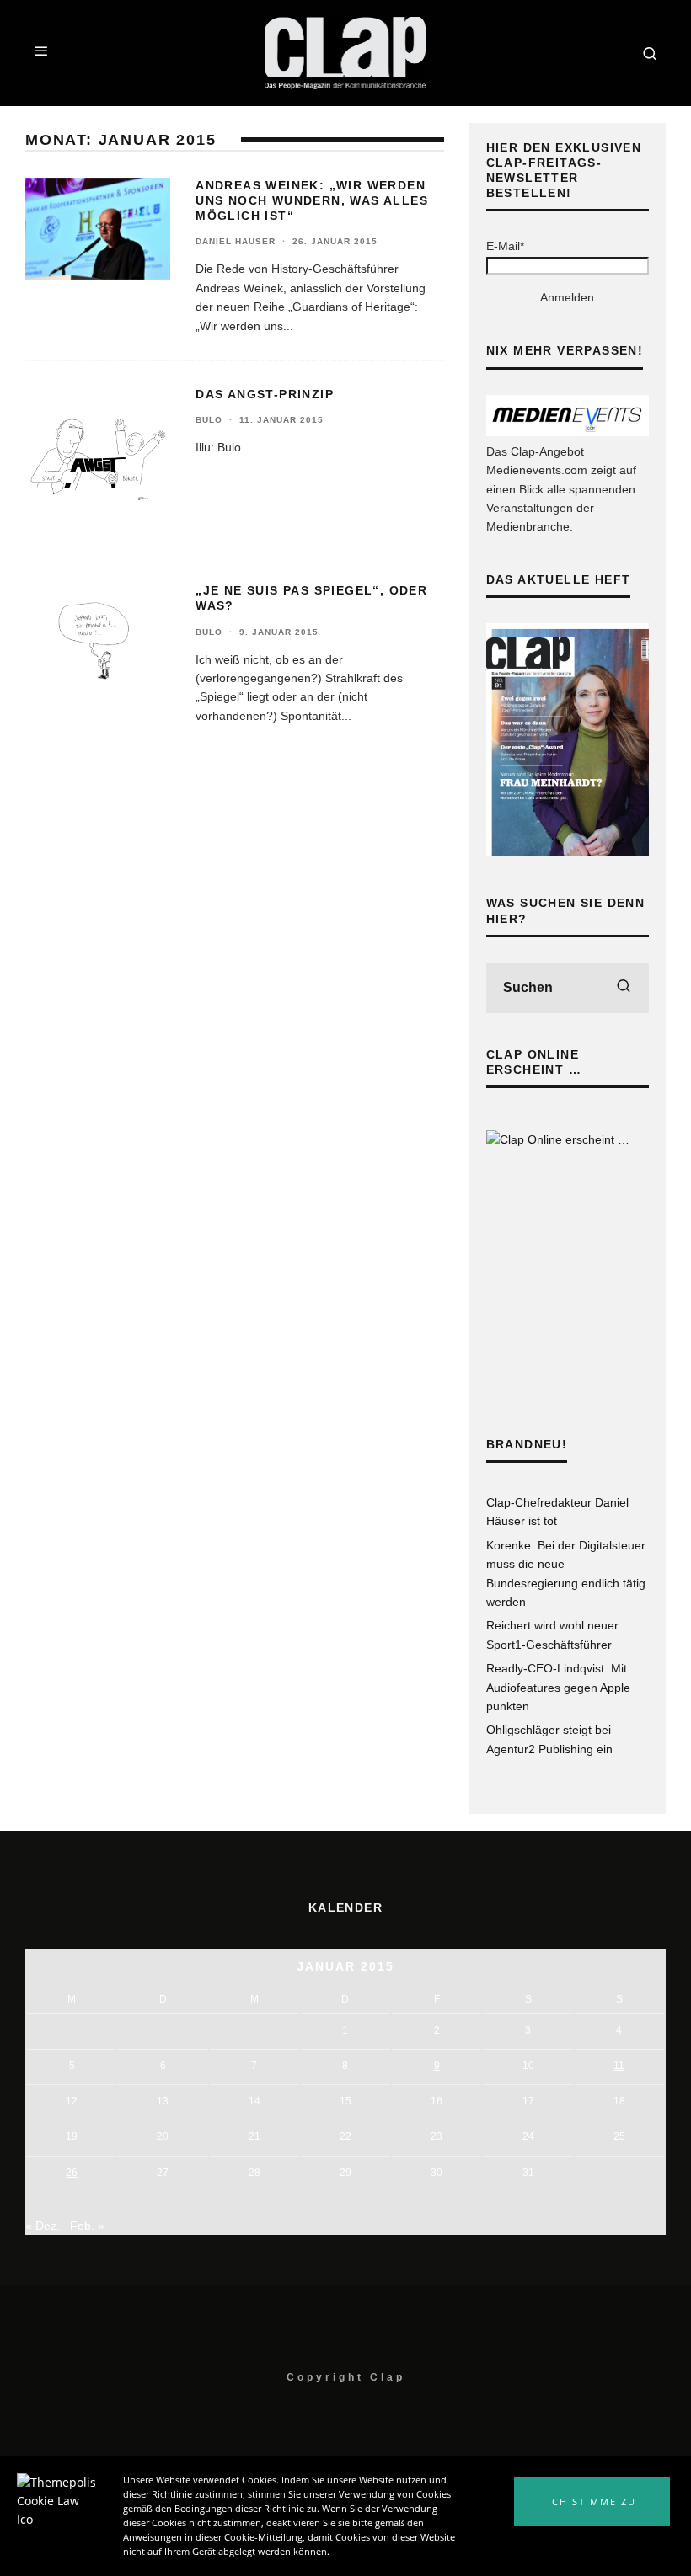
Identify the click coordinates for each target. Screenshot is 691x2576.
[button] (592, 2502)
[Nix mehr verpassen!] (568, 432)
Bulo (209, 420)
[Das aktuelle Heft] (568, 852)
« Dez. (43, 2226)
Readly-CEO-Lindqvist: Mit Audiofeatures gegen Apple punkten (558, 1687)
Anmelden (567, 297)
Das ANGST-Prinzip (265, 394)
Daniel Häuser (236, 241)
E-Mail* (505, 246)
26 (72, 2173)
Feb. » (87, 2226)
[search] (624, 988)
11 (619, 2066)
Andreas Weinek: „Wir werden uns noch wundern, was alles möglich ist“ (312, 200)
